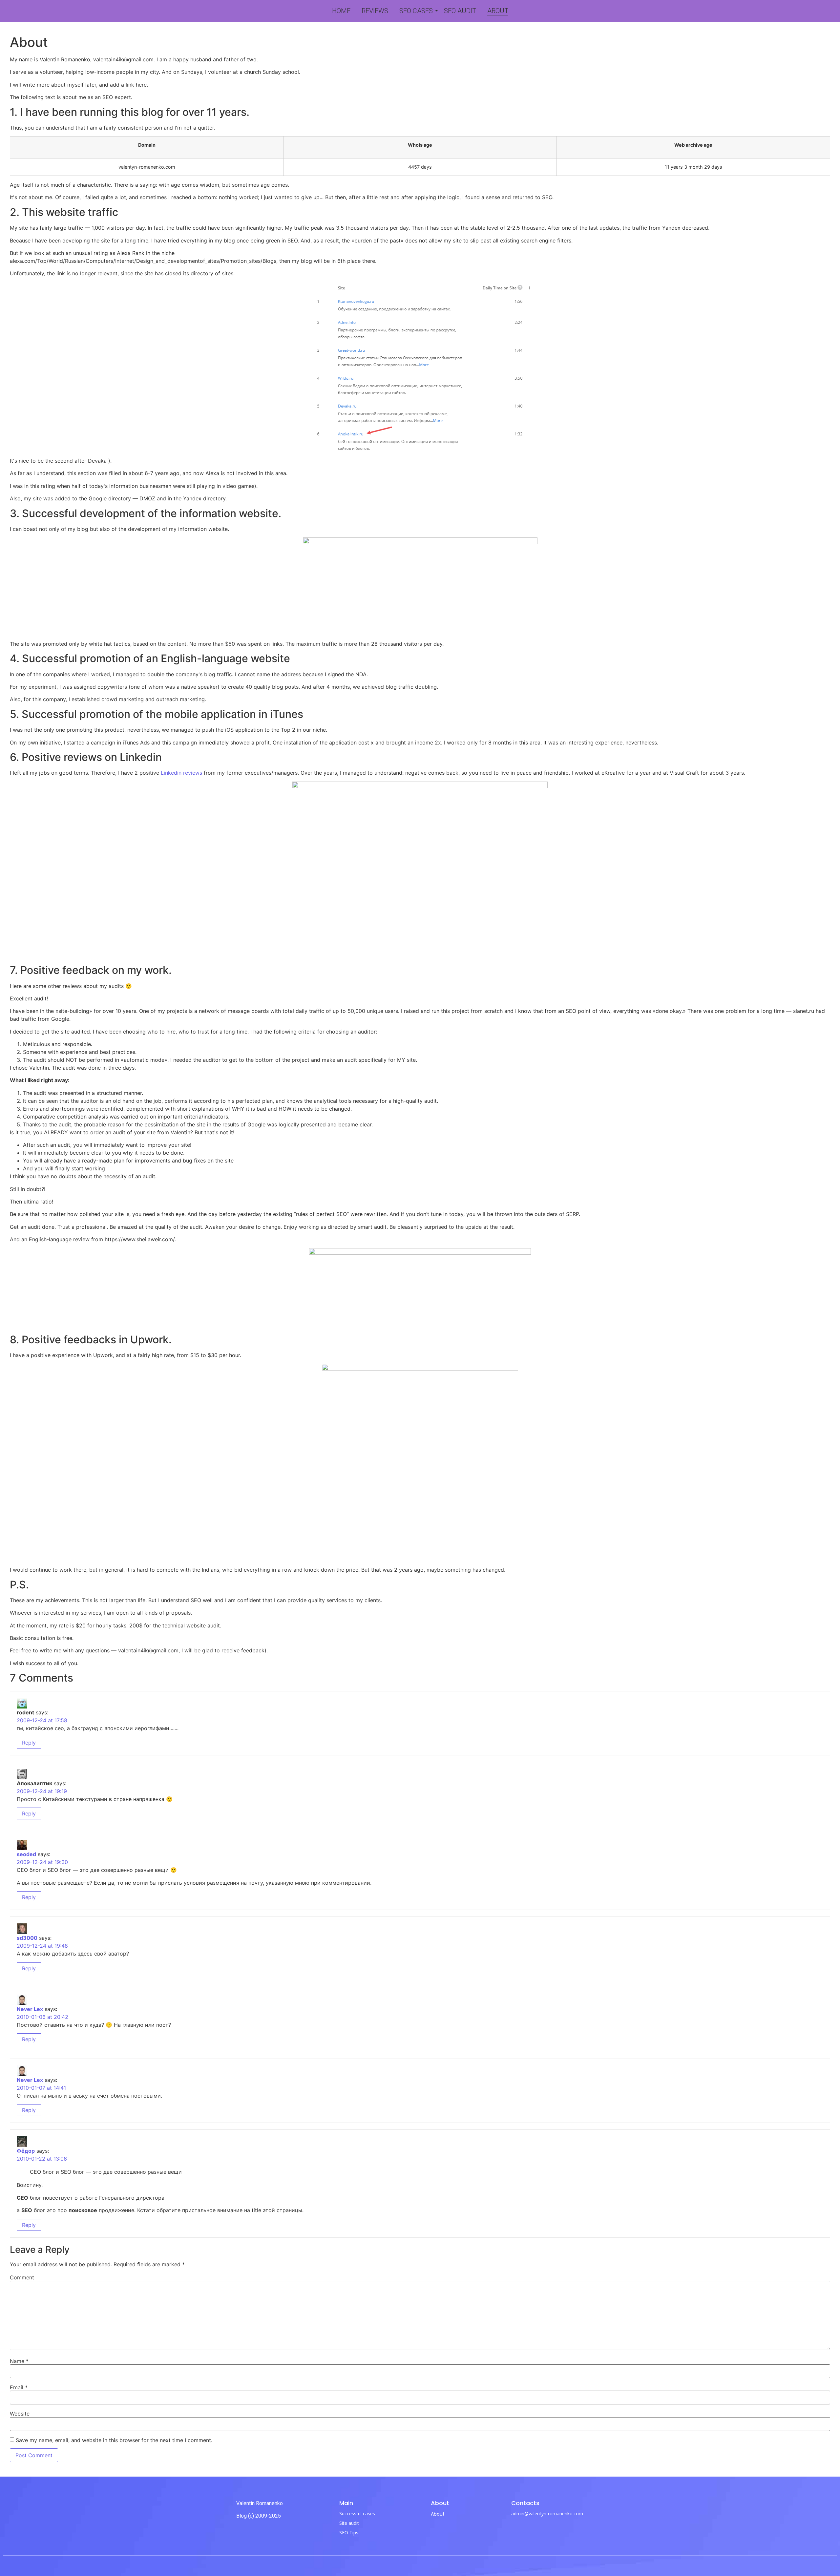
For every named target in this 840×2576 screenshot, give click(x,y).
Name (19, 2361)
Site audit (349, 2523)
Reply (29, 1743)
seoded (26, 1854)
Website (20, 2414)
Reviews (375, 11)
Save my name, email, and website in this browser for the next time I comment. (114, 2440)
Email (19, 2387)
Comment (22, 2277)
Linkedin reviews (181, 773)
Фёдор (26, 2151)
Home (341, 11)
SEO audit (460, 11)
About (498, 11)
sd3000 (27, 1938)
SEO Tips (349, 2533)
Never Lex (30, 2009)
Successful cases (357, 2513)
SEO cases (416, 11)
